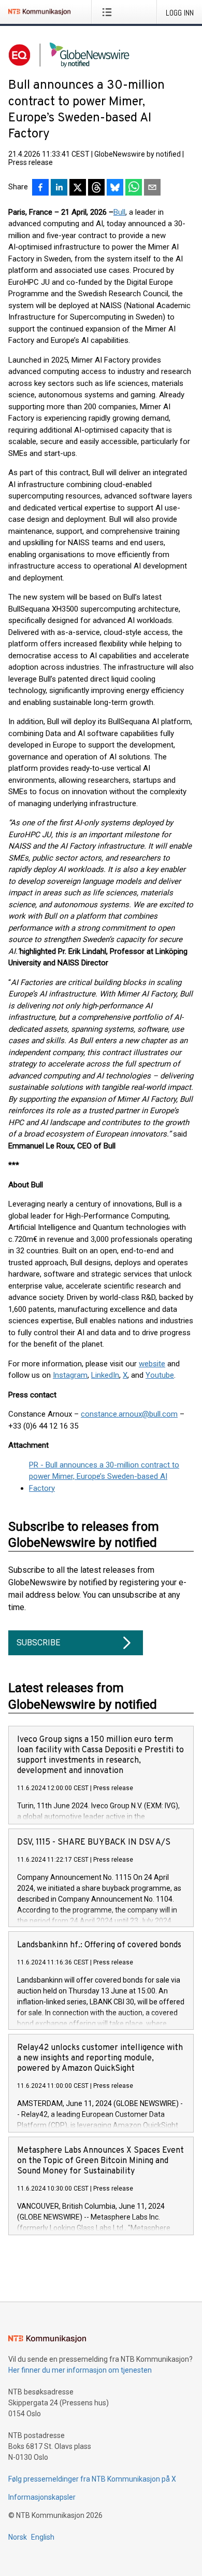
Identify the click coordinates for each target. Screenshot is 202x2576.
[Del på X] (78, 188)
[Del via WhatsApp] (134, 188)
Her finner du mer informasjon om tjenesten (80, 2370)
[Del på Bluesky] (115, 188)
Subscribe (38, 1643)
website (152, 1364)
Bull (119, 212)
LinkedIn (105, 1375)
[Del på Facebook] (40, 188)
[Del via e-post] (152, 188)
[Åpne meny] (109, 12)
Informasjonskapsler (42, 2497)
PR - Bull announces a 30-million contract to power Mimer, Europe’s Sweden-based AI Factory (104, 1477)
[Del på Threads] (96, 188)
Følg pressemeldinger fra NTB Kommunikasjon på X (92, 2479)
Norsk (18, 2537)
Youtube (160, 1375)
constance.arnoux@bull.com (129, 1414)
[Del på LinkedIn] (59, 188)
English (43, 2537)
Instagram (70, 1375)
